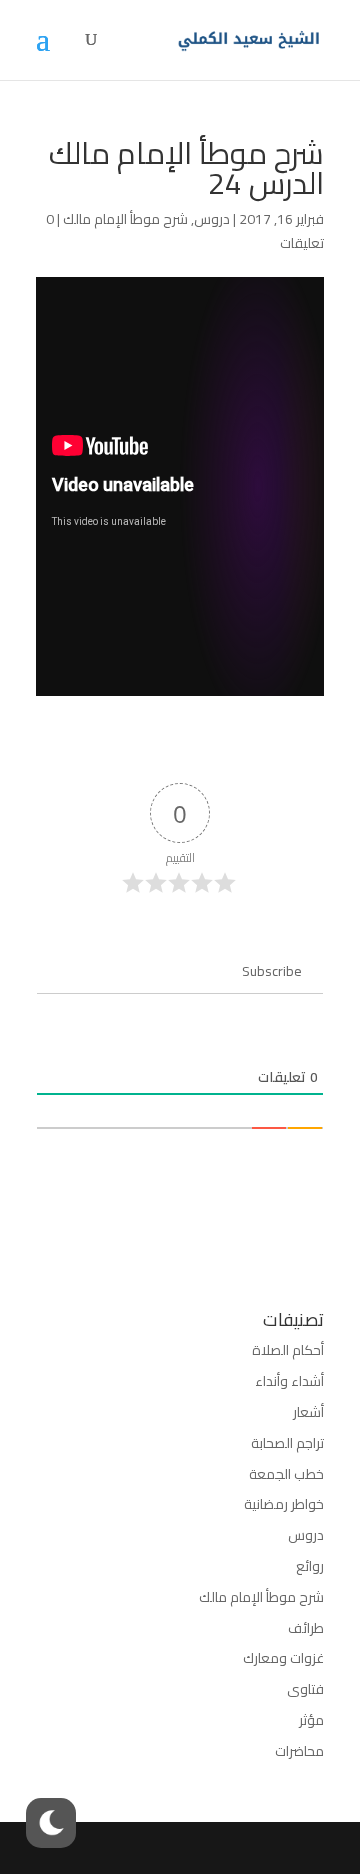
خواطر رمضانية (284, 1504)
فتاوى (305, 1689)
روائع (310, 1566)
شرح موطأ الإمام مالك (125, 219)
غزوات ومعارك (283, 1658)
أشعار (308, 1412)
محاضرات (299, 1751)
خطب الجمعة (286, 1474)
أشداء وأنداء (289, 1381)
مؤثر (311, 1720)
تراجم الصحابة (287, 1443)
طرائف (306, 1628)
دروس (212, 219)
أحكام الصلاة (288, 1350)
